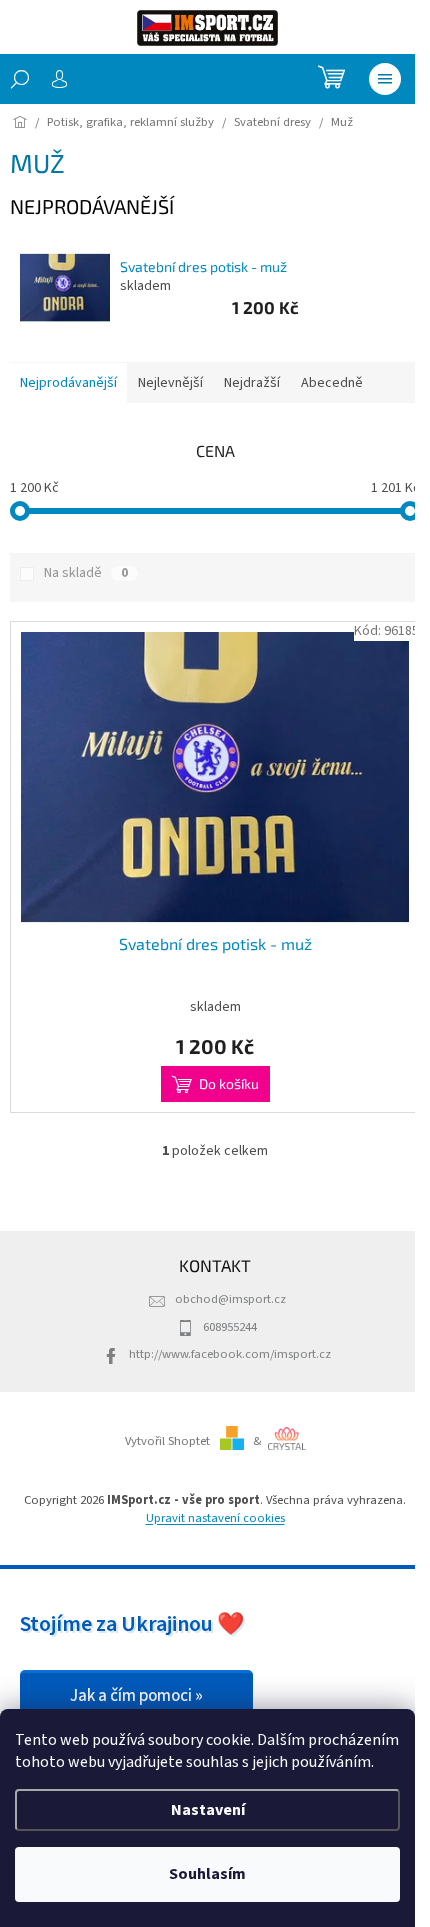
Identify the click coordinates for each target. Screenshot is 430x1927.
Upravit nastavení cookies (215, 1518)
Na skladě (86, 573)
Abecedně (332, 383)
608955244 (230, 1327)
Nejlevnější (170, 383)
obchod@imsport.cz (230, 1299)
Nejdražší (252, 383)
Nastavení (208, 1810)
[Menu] (385, 79)
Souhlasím (207, 1874)
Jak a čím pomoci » (136, 1696)
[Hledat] (20, 79)
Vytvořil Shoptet (167, 1441)
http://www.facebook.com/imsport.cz (230, 1354)
